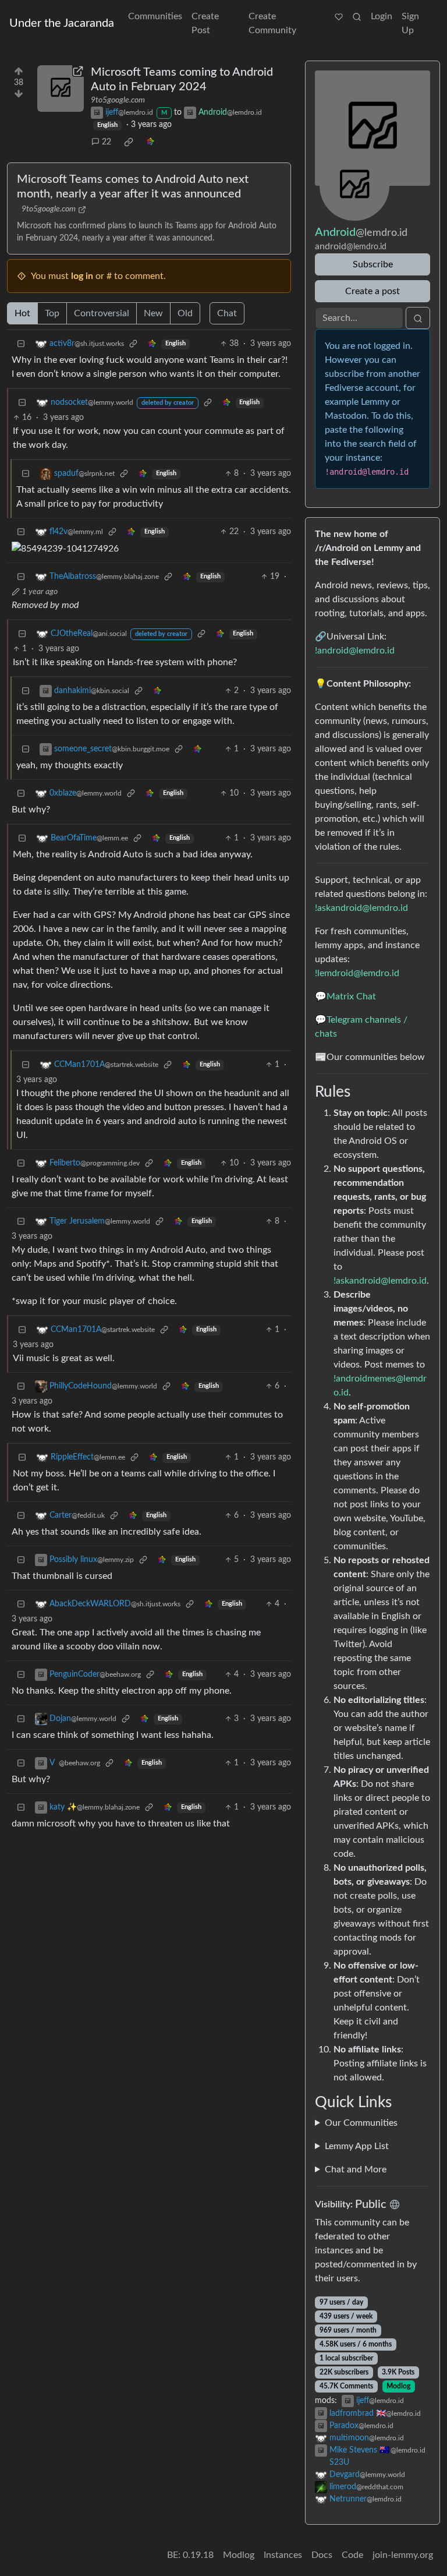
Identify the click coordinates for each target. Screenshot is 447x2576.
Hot (22, 313)
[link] (129, 142)
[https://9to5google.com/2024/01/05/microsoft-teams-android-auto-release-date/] (61, 89)
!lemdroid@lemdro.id (357, 973)
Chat (227, 313)
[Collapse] (21, 344)
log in (82, 276)
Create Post (205, 23)
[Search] (357, 16)
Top (52, 313)
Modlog (398, 2386)
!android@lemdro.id (355, 651)
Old (185, 313)
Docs (322, 2555)
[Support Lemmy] (339, 16)
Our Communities (361, 2123)
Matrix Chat (351, 997)
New (153, 313)
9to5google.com (118, 100)
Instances (283, 2555)
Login (382, 16)
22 (107, 142)
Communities (155, 16)
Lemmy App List (357, 2146)
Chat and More (356, 2169)
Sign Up (410, 23)
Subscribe (373, 264)
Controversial (102, 313)
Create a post (372, 291)
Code (352, 2555)
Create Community (272, 23)
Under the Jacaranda (62, 23)
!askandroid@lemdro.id (361, 908)
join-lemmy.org (403, 2555)
